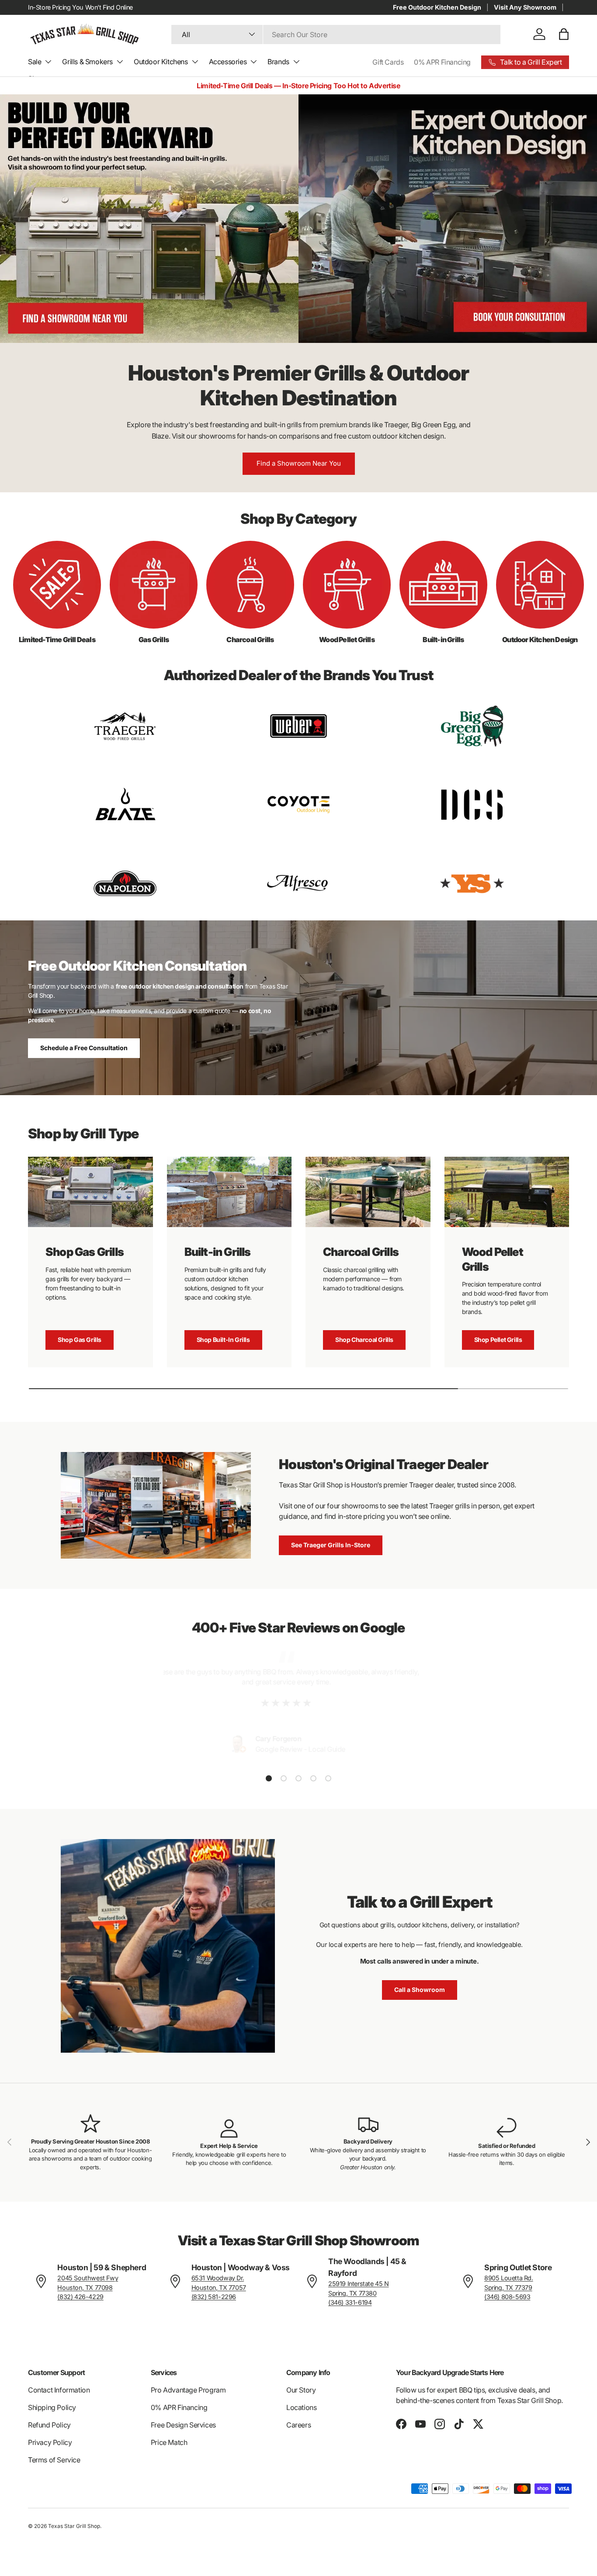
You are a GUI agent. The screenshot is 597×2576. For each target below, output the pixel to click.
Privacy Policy (50, 2442)
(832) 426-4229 (80, 2297)
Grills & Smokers (87, 62)
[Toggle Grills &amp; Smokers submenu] (120, 62)
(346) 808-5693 (507, 2297)
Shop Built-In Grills (223, 1340)
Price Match (169, 2442)
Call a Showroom (420, 1990)
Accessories (228, 62)
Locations (301, 2407)
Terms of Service (54, 2460)
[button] (564, 34)
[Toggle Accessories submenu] (253, 62)
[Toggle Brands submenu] (296, 62)
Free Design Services (183, 2425)
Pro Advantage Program (188, 2390)
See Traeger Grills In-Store (331, 1545)
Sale (35, 62)
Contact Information (59, 2390)
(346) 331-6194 (350, 2302)
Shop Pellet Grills (498, 1340)
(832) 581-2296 (214, 2297)
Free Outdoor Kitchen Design (437, 7)
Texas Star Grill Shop (74, 2526)
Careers (298, 2425)
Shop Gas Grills (80, 1340)
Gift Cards (388, 62)
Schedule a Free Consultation (84, 1048)
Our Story (301, 2390)
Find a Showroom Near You (299, 463)
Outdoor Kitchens (161, 62)
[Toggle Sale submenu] (48, 62)
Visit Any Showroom (525, 7)
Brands (278, 62)
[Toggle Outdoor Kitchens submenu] (195, 62)
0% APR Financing (442, 62)
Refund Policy (49, 2425)
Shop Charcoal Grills (364, 1340)
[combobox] (336, 34)
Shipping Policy (52, 2407)
